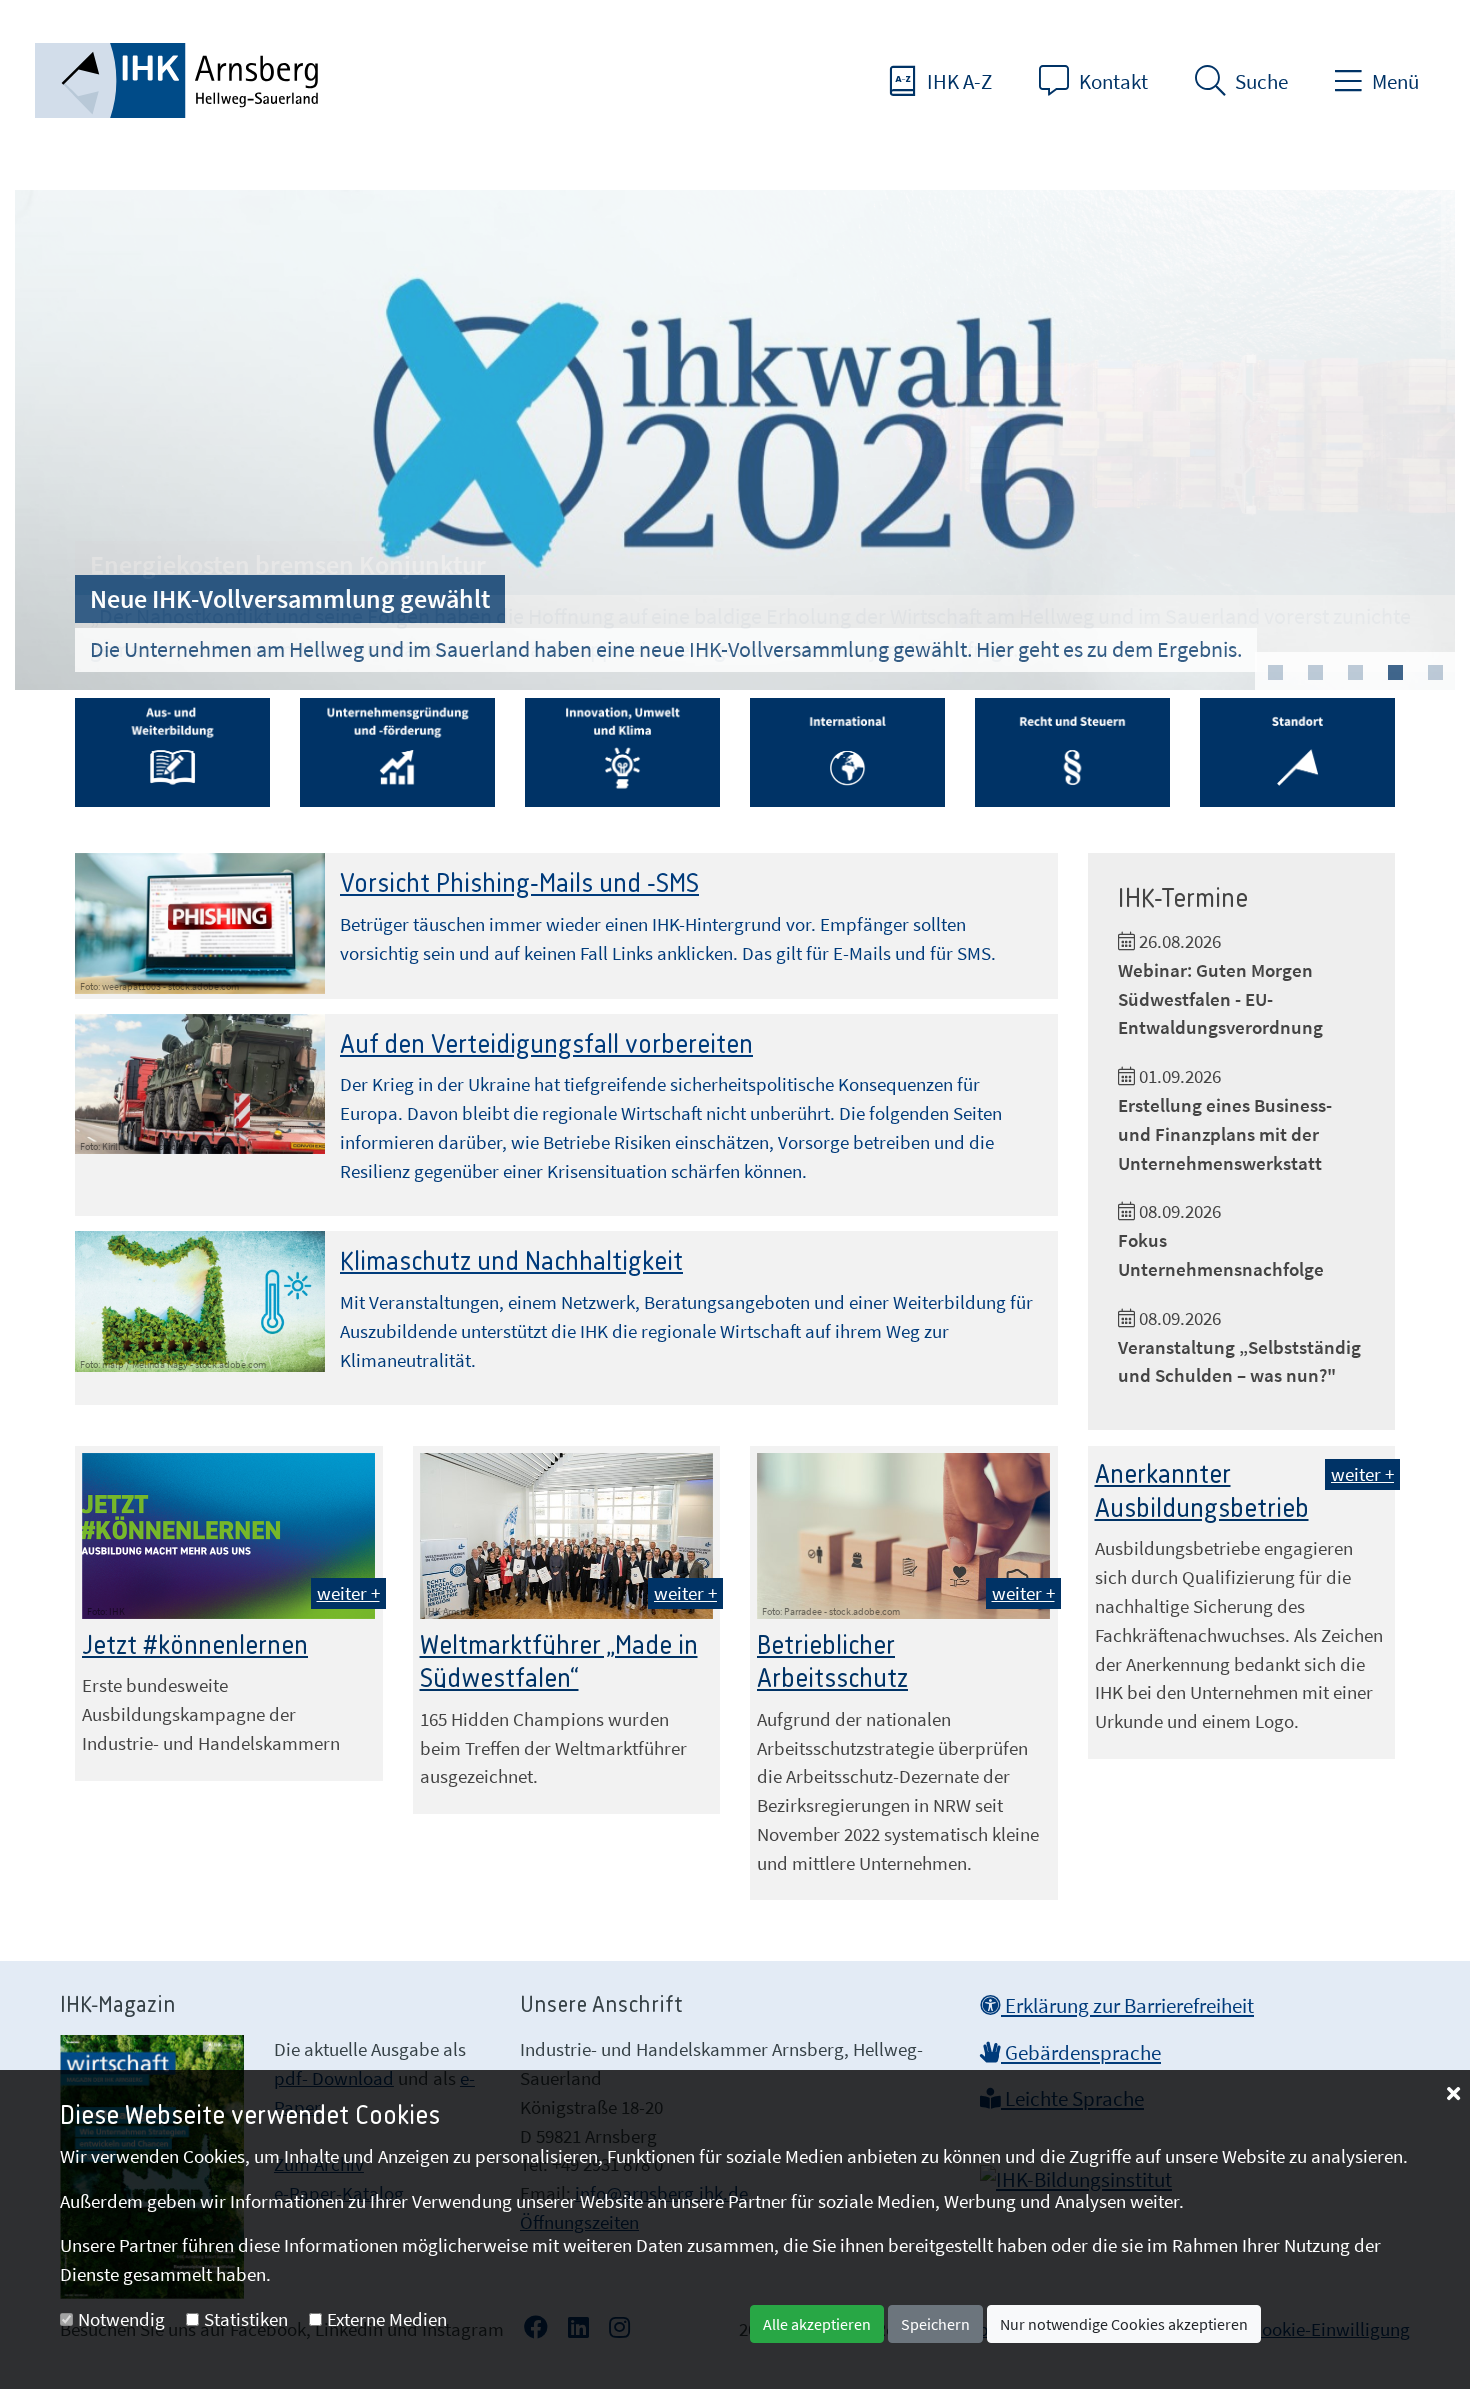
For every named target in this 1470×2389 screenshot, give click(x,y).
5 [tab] (1435, 673)
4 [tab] (1395, 673)
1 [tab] (1275, 673)
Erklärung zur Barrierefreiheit (1127, 2006)
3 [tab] (1355, 673)
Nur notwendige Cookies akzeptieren (1124, 2324)
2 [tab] (1315, 673)
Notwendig (121, 2319)
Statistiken (246, 2319)
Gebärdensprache (1081, 2053)
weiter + (348, 1593)
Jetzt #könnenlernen (195, 1646)
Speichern (935, 2324)
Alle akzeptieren (817, 2324)
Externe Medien (387, 2319)
